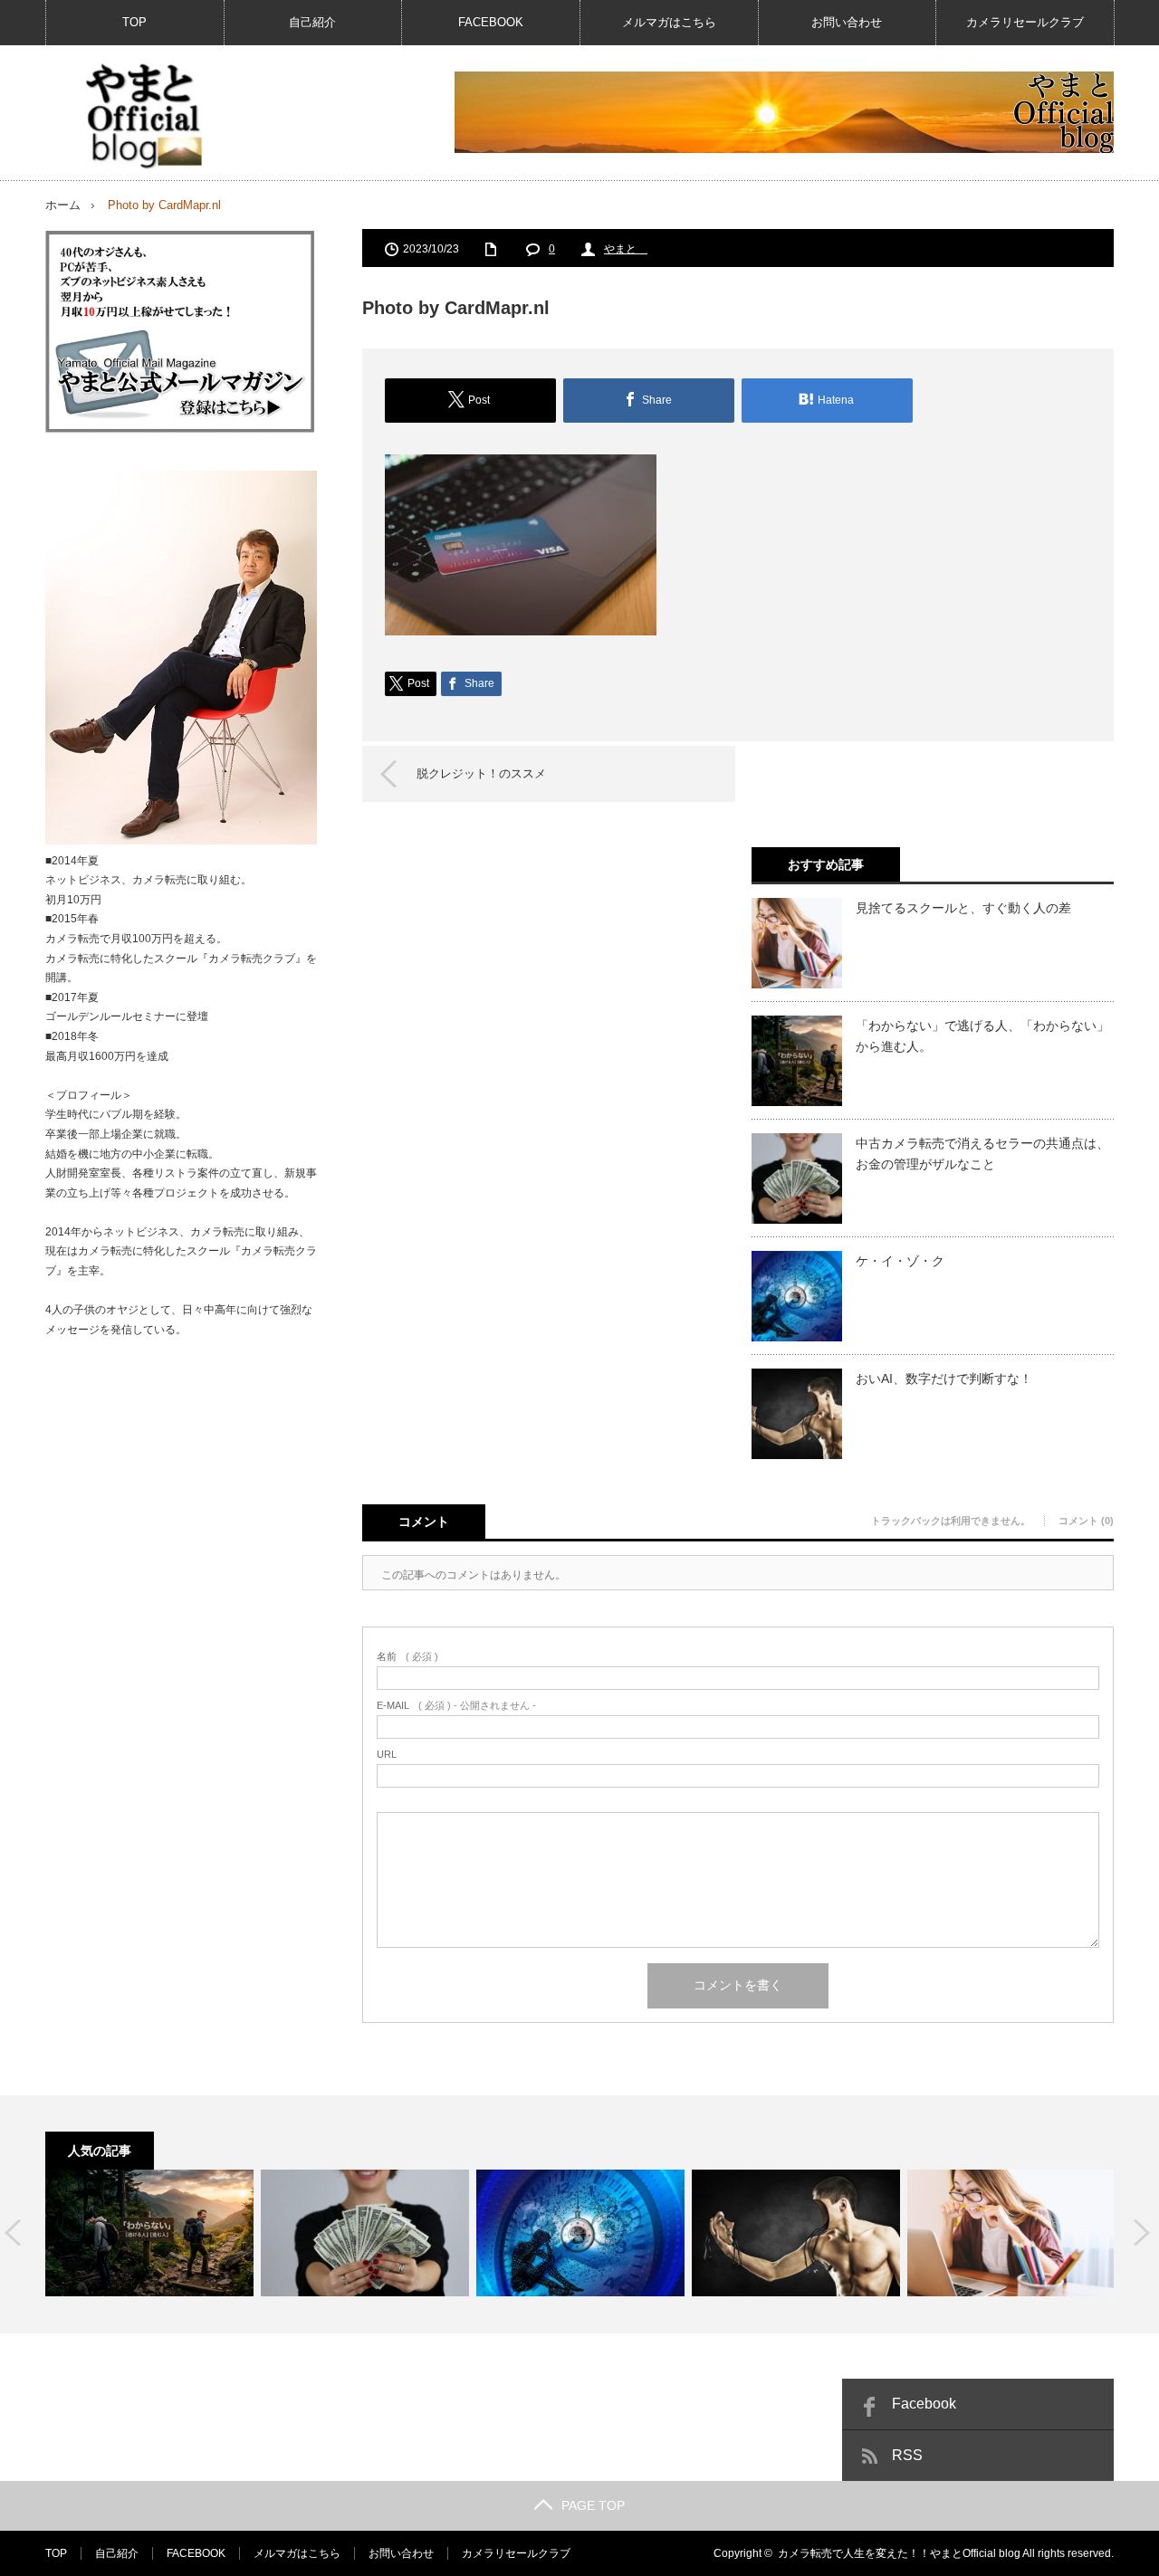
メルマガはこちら (669, 22)
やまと (626, 249)
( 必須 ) (407, 1657)
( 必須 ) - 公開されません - (456, 1706)
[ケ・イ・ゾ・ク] (580, 2233)
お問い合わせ (847, 22)
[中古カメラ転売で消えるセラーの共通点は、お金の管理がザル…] (365, 2233)
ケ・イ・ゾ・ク (900, 1261)
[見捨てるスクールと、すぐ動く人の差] (1011, 2233)
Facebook (924, 2404)
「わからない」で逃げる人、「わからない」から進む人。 (982, 1035)
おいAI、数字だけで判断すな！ (944, 1379)
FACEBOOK (491, 22)
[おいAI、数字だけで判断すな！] (796, 2233)
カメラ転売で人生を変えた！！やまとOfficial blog (899, 2553)
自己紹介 (312, 22)
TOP (134, 22)
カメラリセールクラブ (1025, 22)
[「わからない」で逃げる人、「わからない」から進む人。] (149, 2233)
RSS (907, 2455)
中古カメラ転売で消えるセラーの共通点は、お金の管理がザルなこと (982, 1153)
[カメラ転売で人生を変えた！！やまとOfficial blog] (141, 116)
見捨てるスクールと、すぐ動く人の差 (963, 908)
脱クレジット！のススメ (481, 773)
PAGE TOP (593, 2505)
